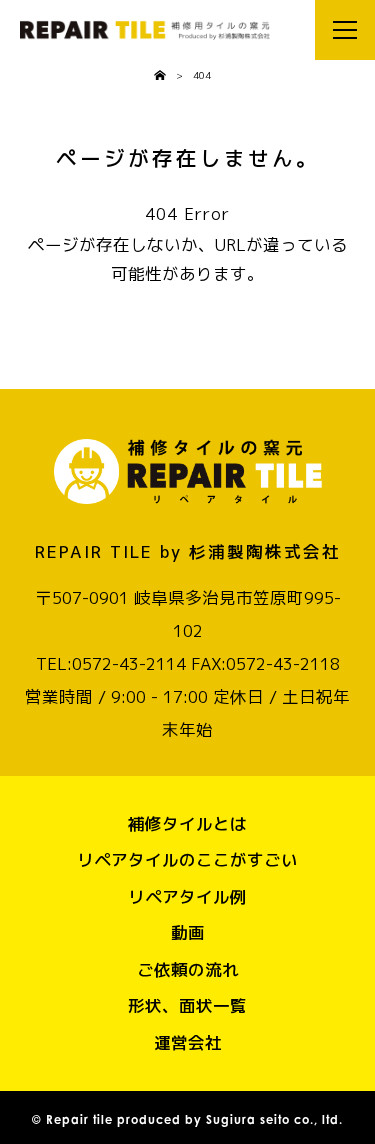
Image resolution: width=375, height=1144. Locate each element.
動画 (188, 932)
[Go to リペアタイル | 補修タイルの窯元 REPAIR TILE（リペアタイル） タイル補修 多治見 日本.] (160, 76)
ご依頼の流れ (188, 969)
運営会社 (188, 1042)
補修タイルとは (187, 823)
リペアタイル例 (187, 896)
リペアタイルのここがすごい (187, 859)
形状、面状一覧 (187, 1005)
